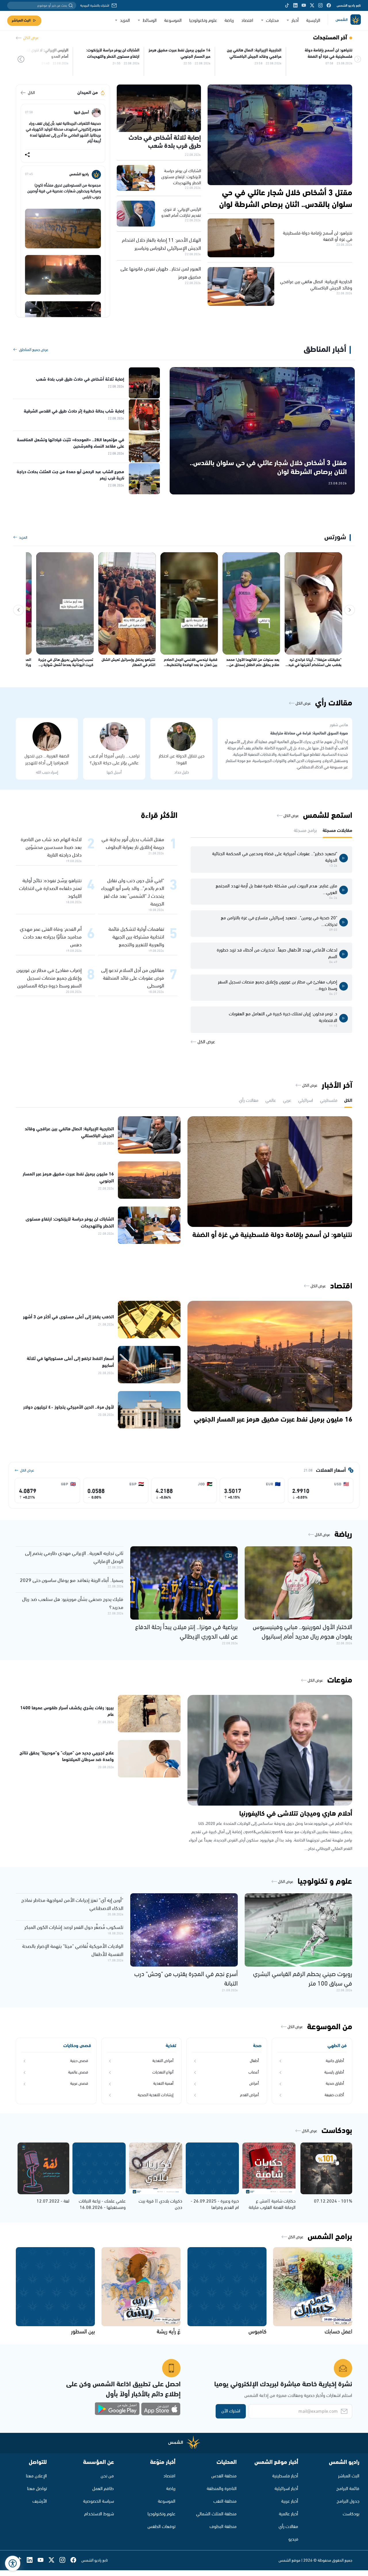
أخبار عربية (290, 2501)
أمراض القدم (249, 2095)
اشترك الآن (231, 2411)
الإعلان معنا (36, 2476)
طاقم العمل (103, 2489)
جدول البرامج (348, 2501)
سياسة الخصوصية (98, 2501)
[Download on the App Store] (161, 2409)
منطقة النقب (225, 2501)
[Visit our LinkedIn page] (295, 5)
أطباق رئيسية (334, 2072)
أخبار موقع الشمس (276, 2462)
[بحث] (71, 5)
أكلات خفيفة (334, 2095)
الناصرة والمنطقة (222, 2489)
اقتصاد (247, 21)
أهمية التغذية (163, 2084)
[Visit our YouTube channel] (304, 5)
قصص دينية (79, 2061)
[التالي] (18, 610)
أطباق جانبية (335, 2061)
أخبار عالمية (289, 2514)
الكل (31, 93)
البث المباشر (21, 21)
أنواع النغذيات (163, 2072)
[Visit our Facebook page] (329, 5)
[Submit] (21, 60)
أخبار (295, 21)
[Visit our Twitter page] (312, 5)
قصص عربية (79, 2084)
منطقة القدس (224, 2476)
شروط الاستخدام (99, 2514)
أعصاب (254, 2072)
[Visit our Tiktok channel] (287, 5)
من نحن (107, 2476)
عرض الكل (31, 38)
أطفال (254, 2061)
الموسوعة (173, 21)
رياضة (229, 21)
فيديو (293, 2539)
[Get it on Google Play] (117, 2409)
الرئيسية (313, 21)
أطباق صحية (335, 2084)
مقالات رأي (288, 2527)
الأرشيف (40, 2501)
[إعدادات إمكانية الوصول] (13, 2563)
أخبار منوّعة (163, 2462)
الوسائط (150, 21)
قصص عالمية (78, 2072)
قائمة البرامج (348, 2489)
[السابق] (350, 610)
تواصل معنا (37, 2489)
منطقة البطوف (223, 2527)
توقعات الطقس (161, 2527)
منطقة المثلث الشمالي (216, 2514)
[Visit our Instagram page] (320, 5)
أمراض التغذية (163, 2061)
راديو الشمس (344, 2462)
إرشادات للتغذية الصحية (156, 2095)
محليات (272, 21)
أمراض (254, 2084)
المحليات (227, 2462)
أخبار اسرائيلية (286, 2489)
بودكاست (351, 2514)
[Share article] (27, 155)
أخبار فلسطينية (285, 2476)
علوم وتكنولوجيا (203, 21)
